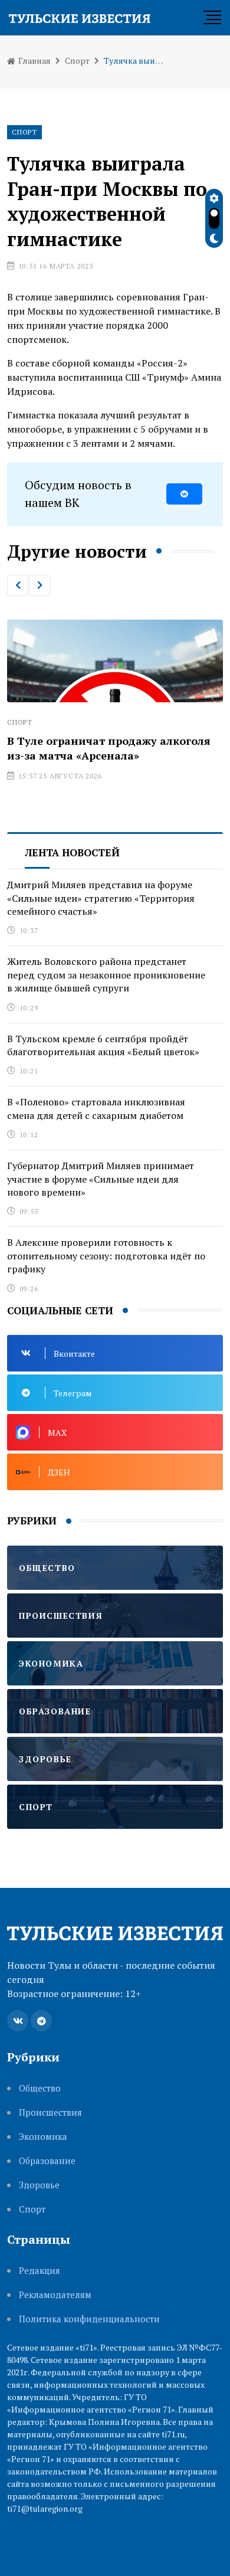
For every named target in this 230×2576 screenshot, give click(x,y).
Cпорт (32, 2209)
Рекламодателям (55, 2295)
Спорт (77, 60)
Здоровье (39, 2185)
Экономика (43, 2137)
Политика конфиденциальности (89, 2319)
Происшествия (50, 2112)
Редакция (40, 2271)
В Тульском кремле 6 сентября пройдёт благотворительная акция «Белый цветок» (103, 1045)
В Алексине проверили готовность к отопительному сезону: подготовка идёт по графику (106, 1256)
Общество (40, 2088)
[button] (18, 585)
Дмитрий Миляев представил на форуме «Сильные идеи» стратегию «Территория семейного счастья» (101, 898)
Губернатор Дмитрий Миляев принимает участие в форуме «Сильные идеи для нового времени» (101, 1179)
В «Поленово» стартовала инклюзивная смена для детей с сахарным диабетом (96, 1108)
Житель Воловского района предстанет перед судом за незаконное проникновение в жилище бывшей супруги (106, 975)
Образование (47, 2161)
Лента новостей (72, 852)
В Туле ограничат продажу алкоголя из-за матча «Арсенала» (109, 748)
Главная (34, 60)
